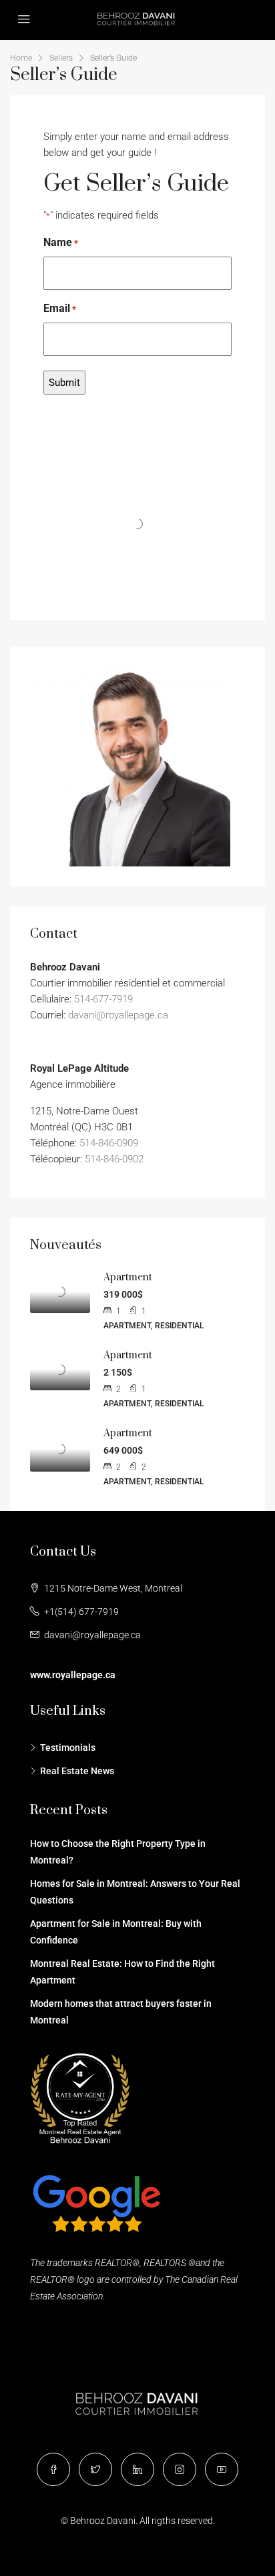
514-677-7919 (103, 999)
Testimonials (68, 1748)
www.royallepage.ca (73, 1675)
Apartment (128, 1277)
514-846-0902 (114, 1159)
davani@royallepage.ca (118, 1015)
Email (60, 308)
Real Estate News (77, 1771)
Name (61, 242)
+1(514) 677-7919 (81, 1612)
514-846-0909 (109, 1143)
